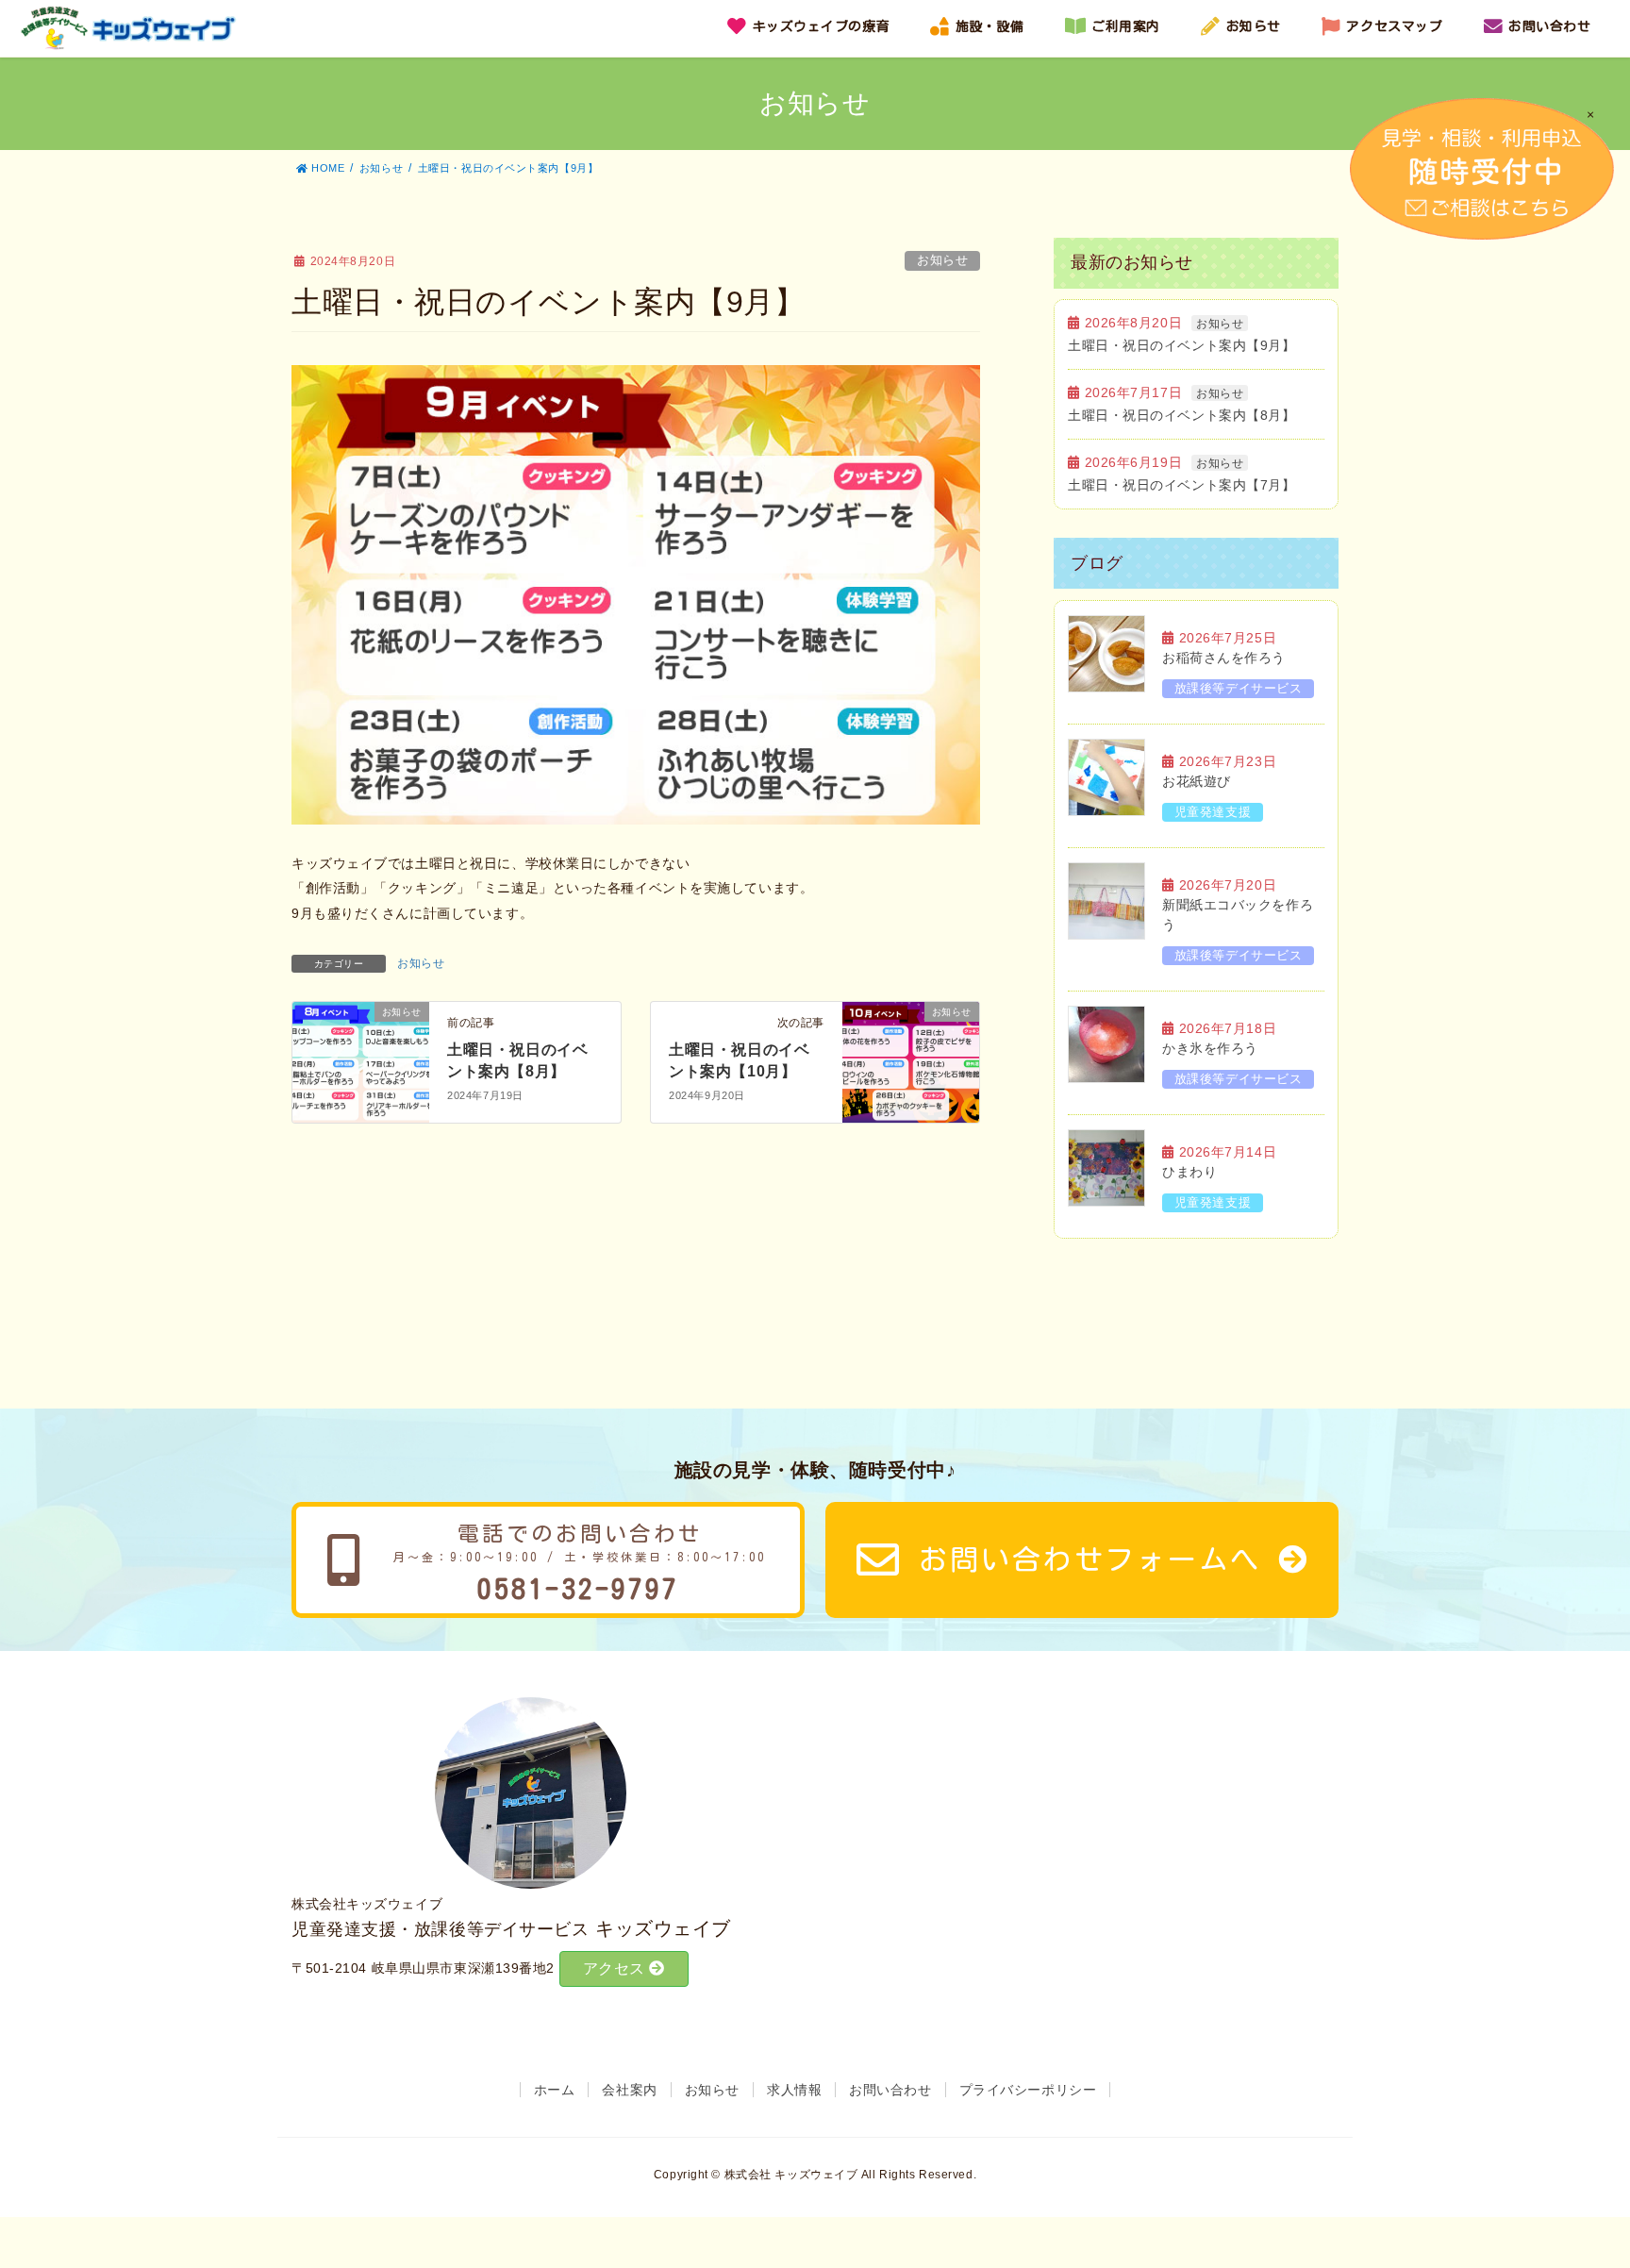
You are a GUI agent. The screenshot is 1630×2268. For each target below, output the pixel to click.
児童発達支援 (1213, 812)
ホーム (555, 2090)
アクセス (616, 1968)
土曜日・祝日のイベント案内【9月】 (1182, 345)
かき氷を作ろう (1210, 1048)
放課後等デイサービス (1239, 688)
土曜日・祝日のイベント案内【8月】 (1182, 415)
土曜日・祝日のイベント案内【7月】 (1182, 485)
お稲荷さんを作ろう (1224, 658)
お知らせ (942, 260)
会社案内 (629, 2090)
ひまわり (1189, 1172)
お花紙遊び (1197, 781)
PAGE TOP (1597, 2175)
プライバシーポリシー (1028, 2090)
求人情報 (794, 2090)
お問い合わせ (890, 2090)
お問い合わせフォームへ (1090, 1559)
